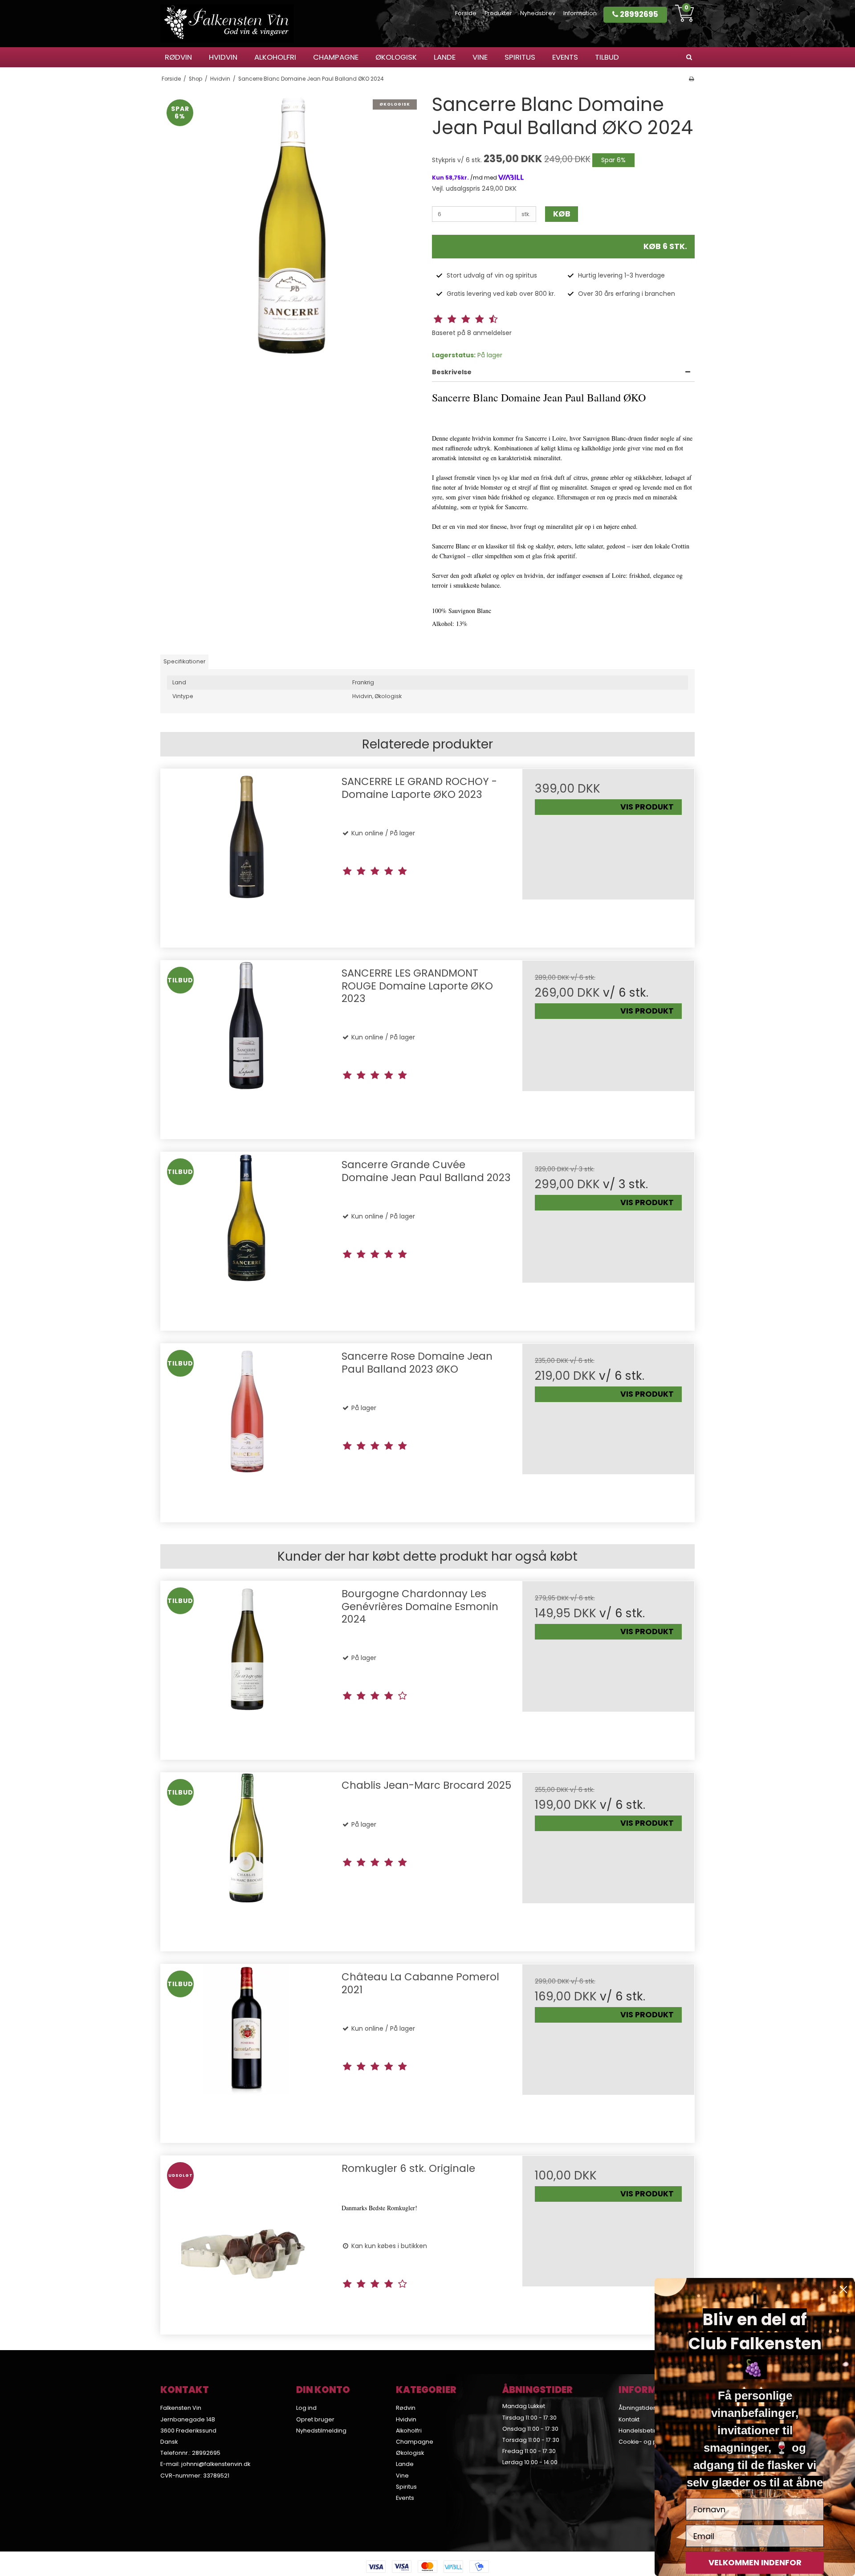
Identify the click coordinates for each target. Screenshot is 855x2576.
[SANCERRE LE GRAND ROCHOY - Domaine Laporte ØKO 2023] (247, 855)
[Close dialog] (843, 2290)
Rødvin (178, 57)
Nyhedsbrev (538, 13)
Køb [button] (562, 214)
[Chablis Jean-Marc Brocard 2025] (247, 1859)
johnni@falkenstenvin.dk (216, 2464)
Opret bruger (315, 2419)
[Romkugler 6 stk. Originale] (247, 2242)
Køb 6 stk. (665, 246)
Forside (466, 13)
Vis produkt (647, 807)
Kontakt (629, 2419)
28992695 (638, 14)
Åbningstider (637, 2408)
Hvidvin (223, 57)
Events (565, 57)
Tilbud (607, 57)
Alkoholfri (275, 57)
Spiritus (520, 57)
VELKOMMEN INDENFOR (755, 2562)
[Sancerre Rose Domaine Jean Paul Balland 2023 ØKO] (247, 1430)
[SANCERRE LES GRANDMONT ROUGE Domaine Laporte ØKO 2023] (247, 1047)
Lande (445, 57)
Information (580, 13)
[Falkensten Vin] (227, 24)
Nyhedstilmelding (321, 2431)
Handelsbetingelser (647, 2431)
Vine (480, 57)
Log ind (306, 2408)
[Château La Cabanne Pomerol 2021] (247, 2050)
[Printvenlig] (691, 79)
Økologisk (396, 57)
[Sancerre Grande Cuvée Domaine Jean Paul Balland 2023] (247, 1238)
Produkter (498, 13)
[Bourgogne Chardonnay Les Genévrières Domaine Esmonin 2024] (247, 1667)
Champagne (336, 57)
